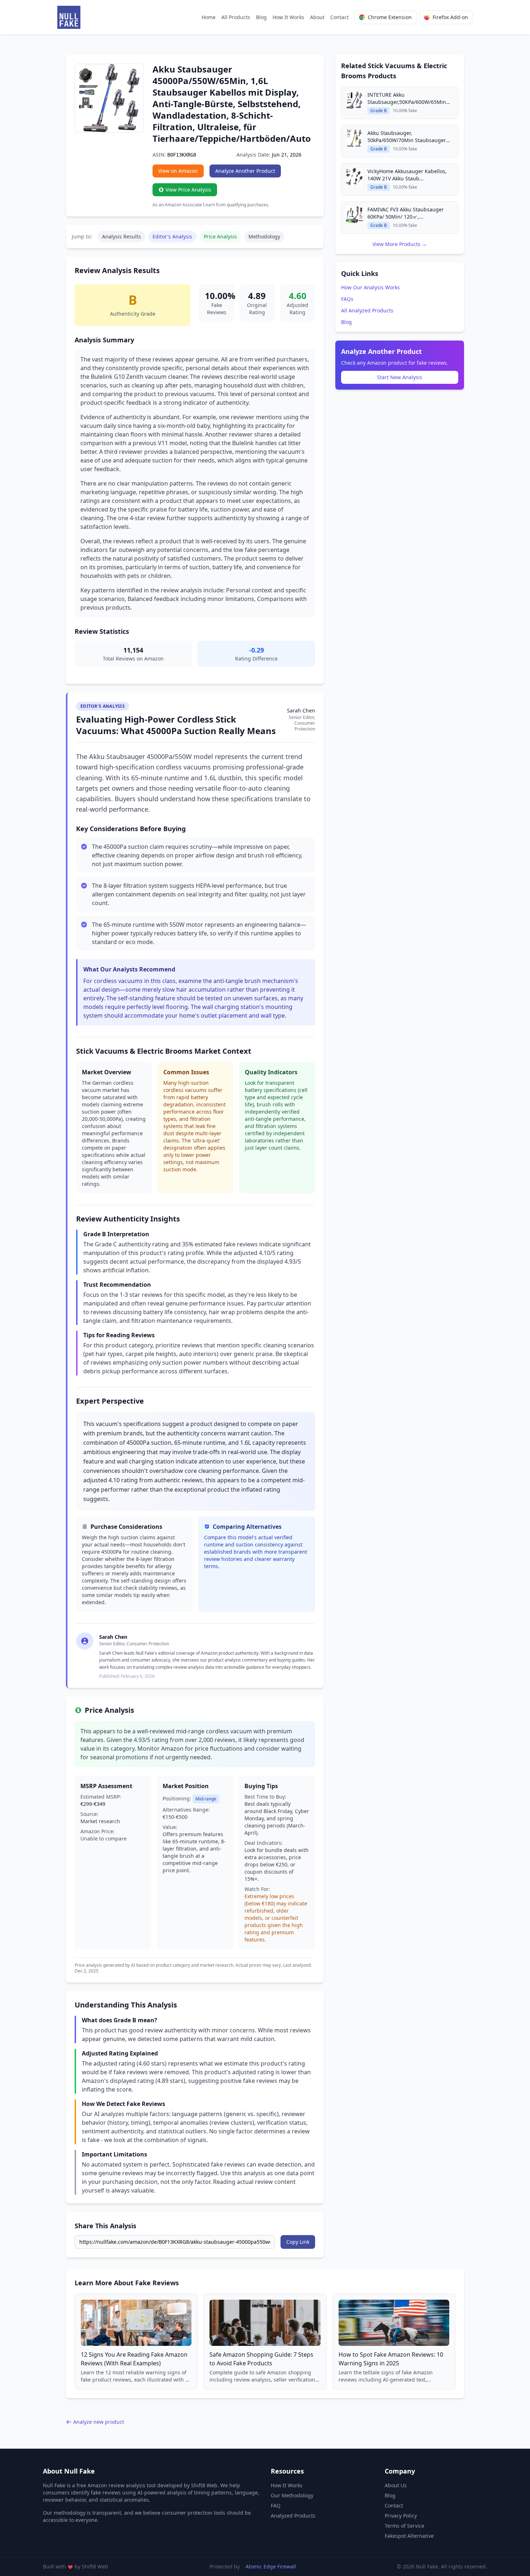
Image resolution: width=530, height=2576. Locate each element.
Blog (261, 17)
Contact (339, 17)
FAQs (347, 299)
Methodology (264, 236)
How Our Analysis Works (370, 287)
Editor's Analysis (172, 236)
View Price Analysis (188, 190)
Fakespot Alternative (409, 2536)
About (317, 17)
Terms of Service (405, 2526)
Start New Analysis (400, 377)
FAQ (276, 2505)
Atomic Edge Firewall (271, 2566)
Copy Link (298, 2242)
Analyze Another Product (245, 171)
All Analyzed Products (367, 310)
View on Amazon (178, 171)
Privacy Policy (401, 2516)
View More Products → (400, 244)
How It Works (288, 17)
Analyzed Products (293, 2516)
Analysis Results (122, 236)
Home (209, 17)
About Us (396, 2485)
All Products (236, 17)
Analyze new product (99, 2422)
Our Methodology (292, 2495)
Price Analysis (220, 236)
